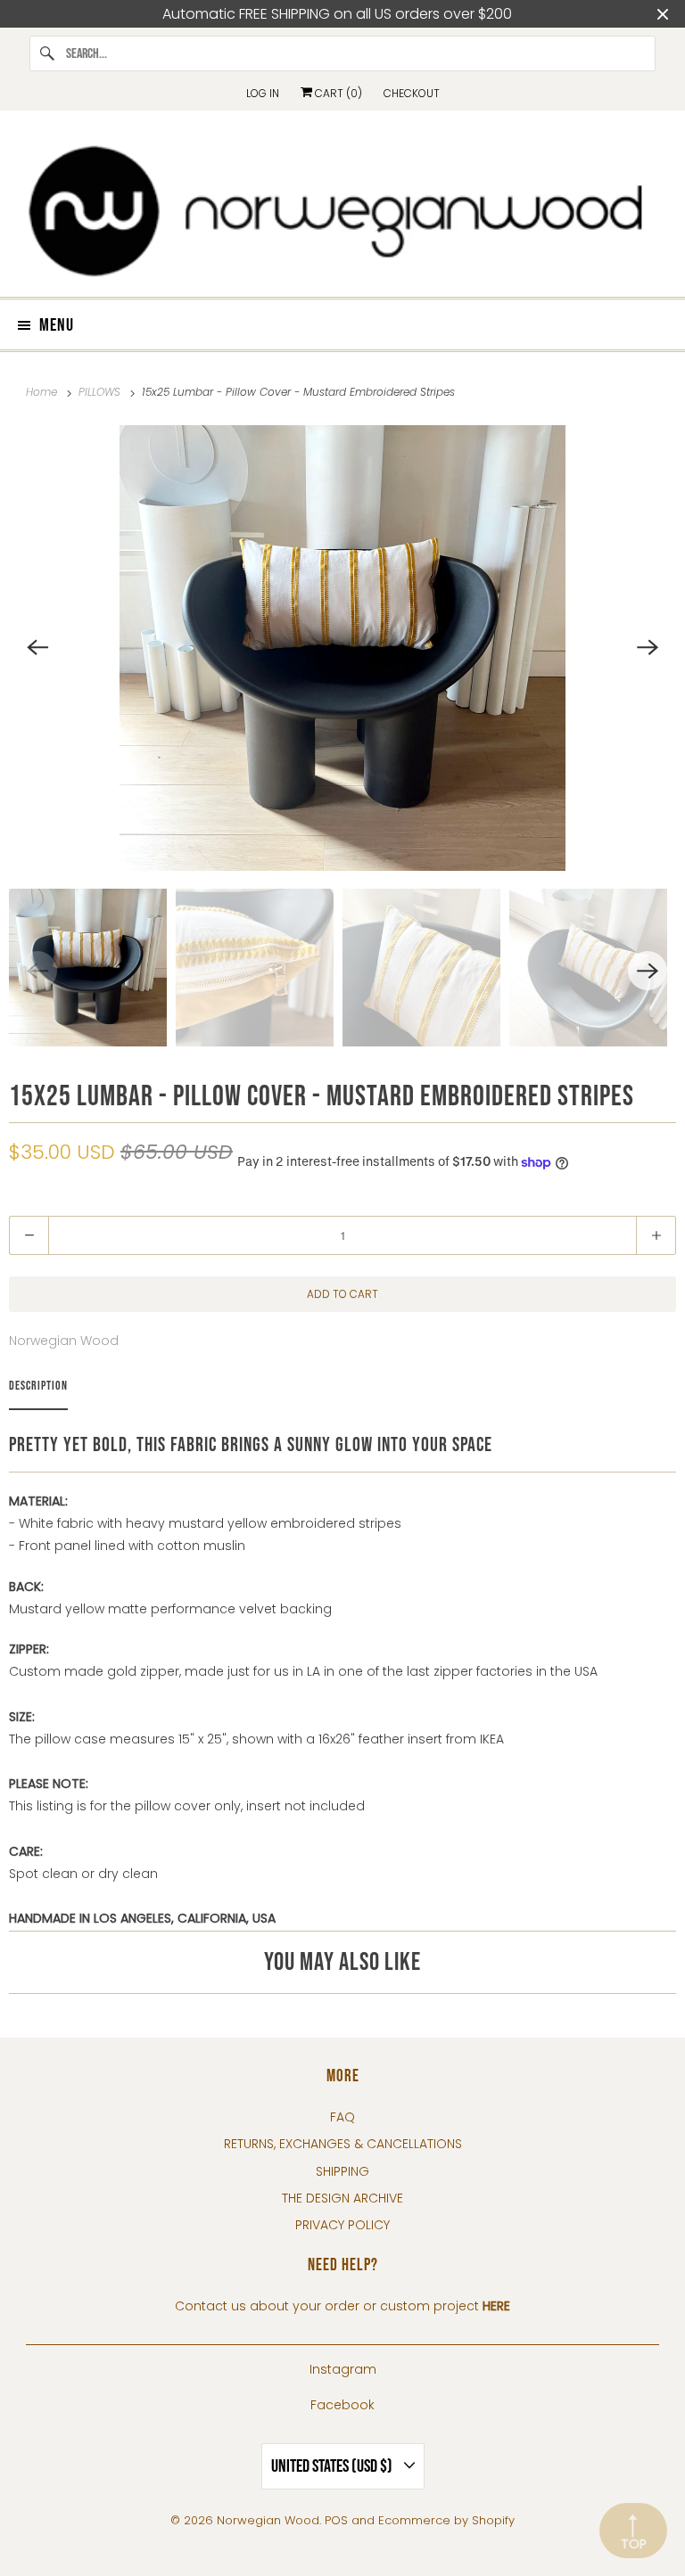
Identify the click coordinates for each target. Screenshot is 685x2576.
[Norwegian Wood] (342, 210)
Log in (263, 93)
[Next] (648, 648)
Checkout (412, 93)
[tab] (38, 1390)
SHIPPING (342, 2171)
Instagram (343, 2369)
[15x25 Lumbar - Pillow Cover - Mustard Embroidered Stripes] (342, 648)
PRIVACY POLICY (342, 2225)
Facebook (342, 2405)
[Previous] (37, 648)
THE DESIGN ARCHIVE (342, 2198)
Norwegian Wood (64, 1341)
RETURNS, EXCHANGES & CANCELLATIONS (343, 2144)
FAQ (342, 2117)
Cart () (337, 93)
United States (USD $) (333, 2466)
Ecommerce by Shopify (446, 2520)
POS (336, 2520)
